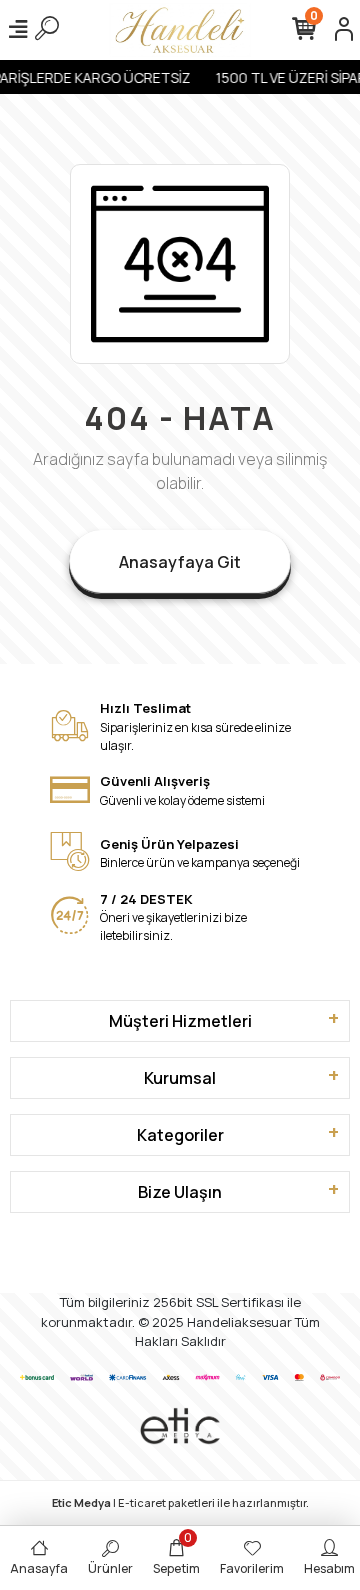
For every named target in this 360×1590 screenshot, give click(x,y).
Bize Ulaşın (180, 1192)
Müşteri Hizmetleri (180, 1021)
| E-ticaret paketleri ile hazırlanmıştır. (180, 1502)
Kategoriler (180, 1135)
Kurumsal (180, 1078)
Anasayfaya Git (180, 562)
